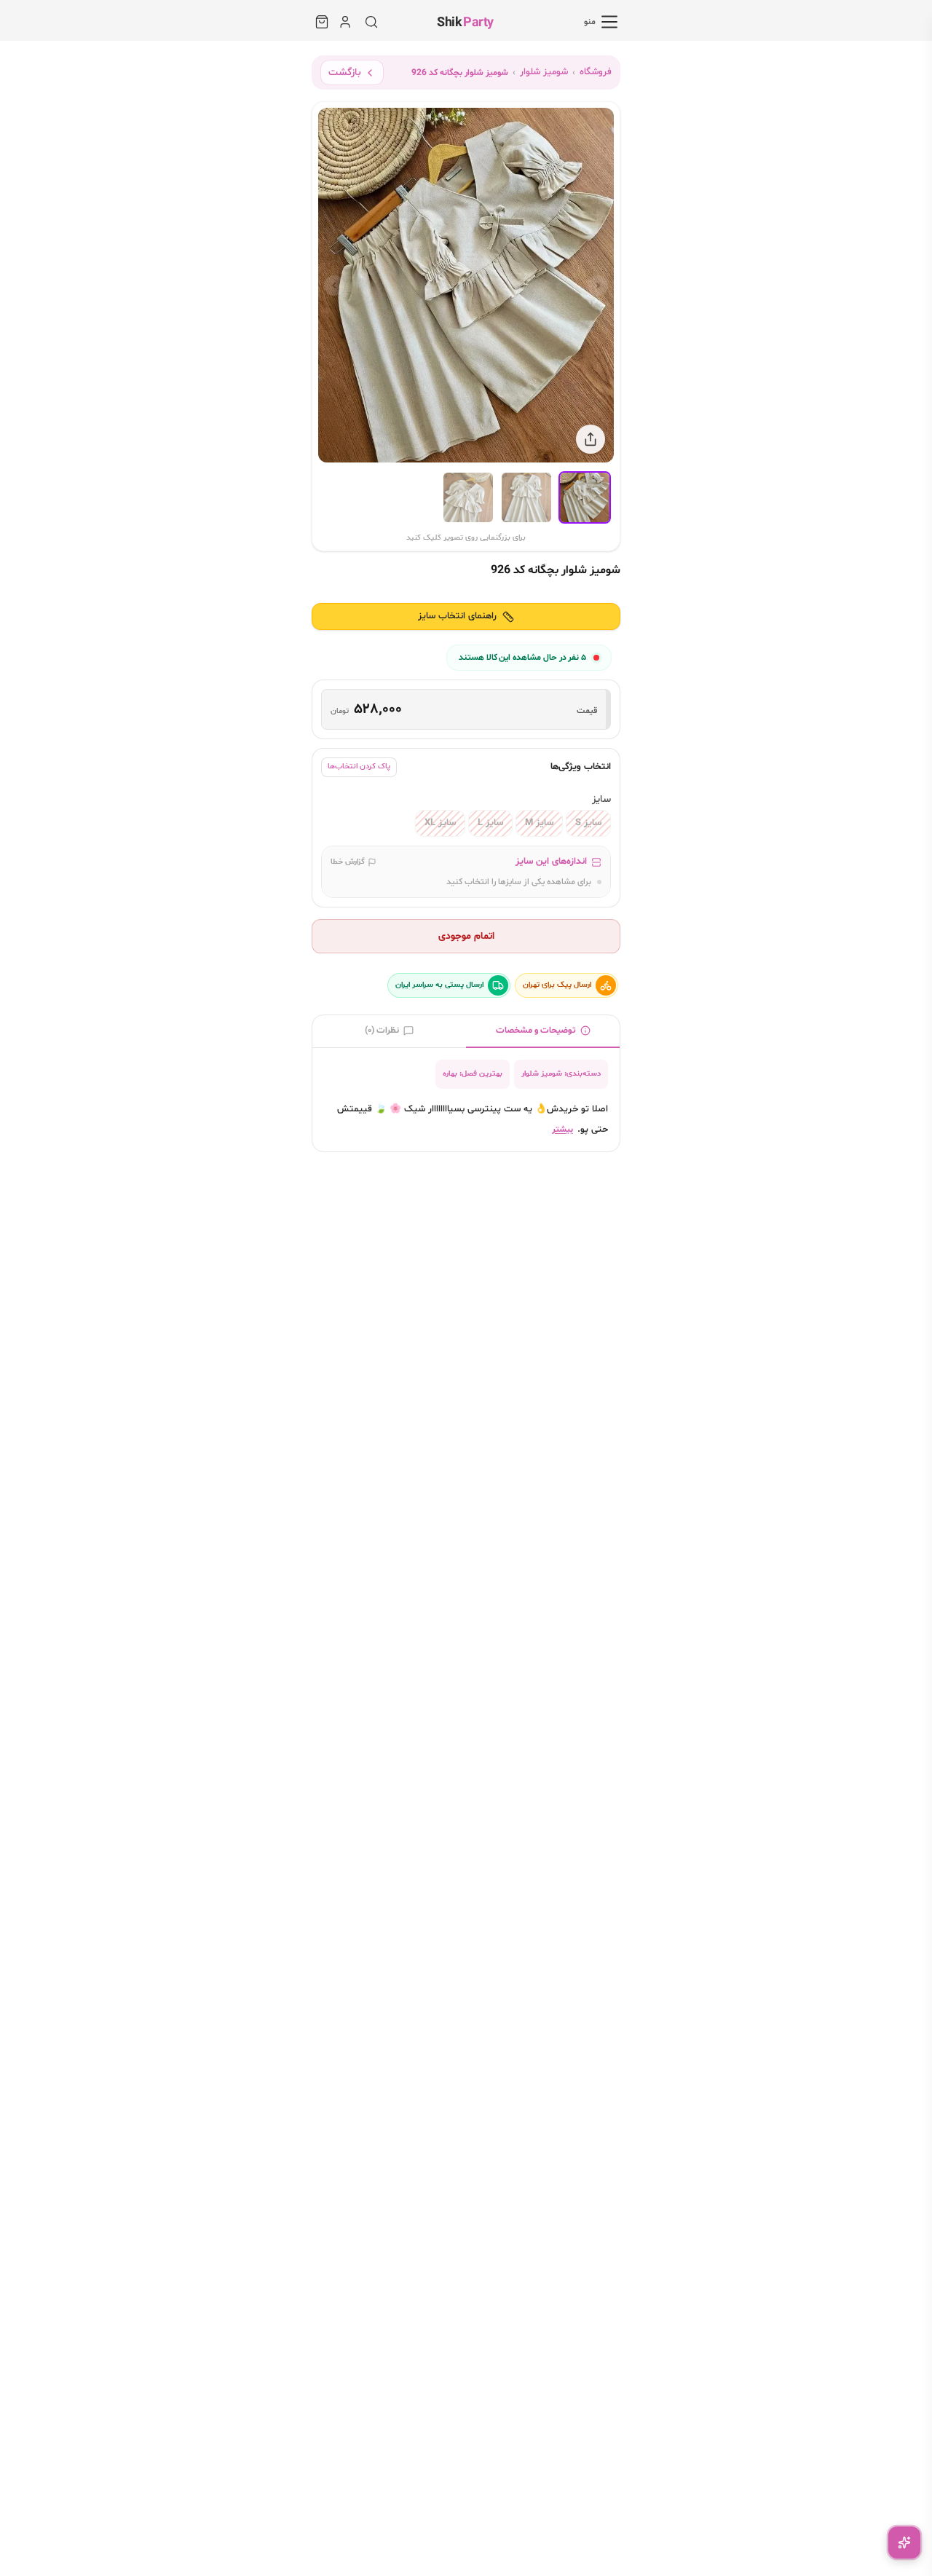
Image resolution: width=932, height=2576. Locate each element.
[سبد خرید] (322, 22)
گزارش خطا (348, 862)
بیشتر (562, 1130)
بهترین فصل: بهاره (473, 1074)
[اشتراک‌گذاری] (591, 439)
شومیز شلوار (544, 72)
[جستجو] (371, 22)
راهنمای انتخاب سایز (457, 616)
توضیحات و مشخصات (536, 1030)
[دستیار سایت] (904, 2542)
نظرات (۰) (382, 1030)
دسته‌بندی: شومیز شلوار (561, 1074)
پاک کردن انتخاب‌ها (359, 767)
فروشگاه (596, 72)
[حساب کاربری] (345, 22)
